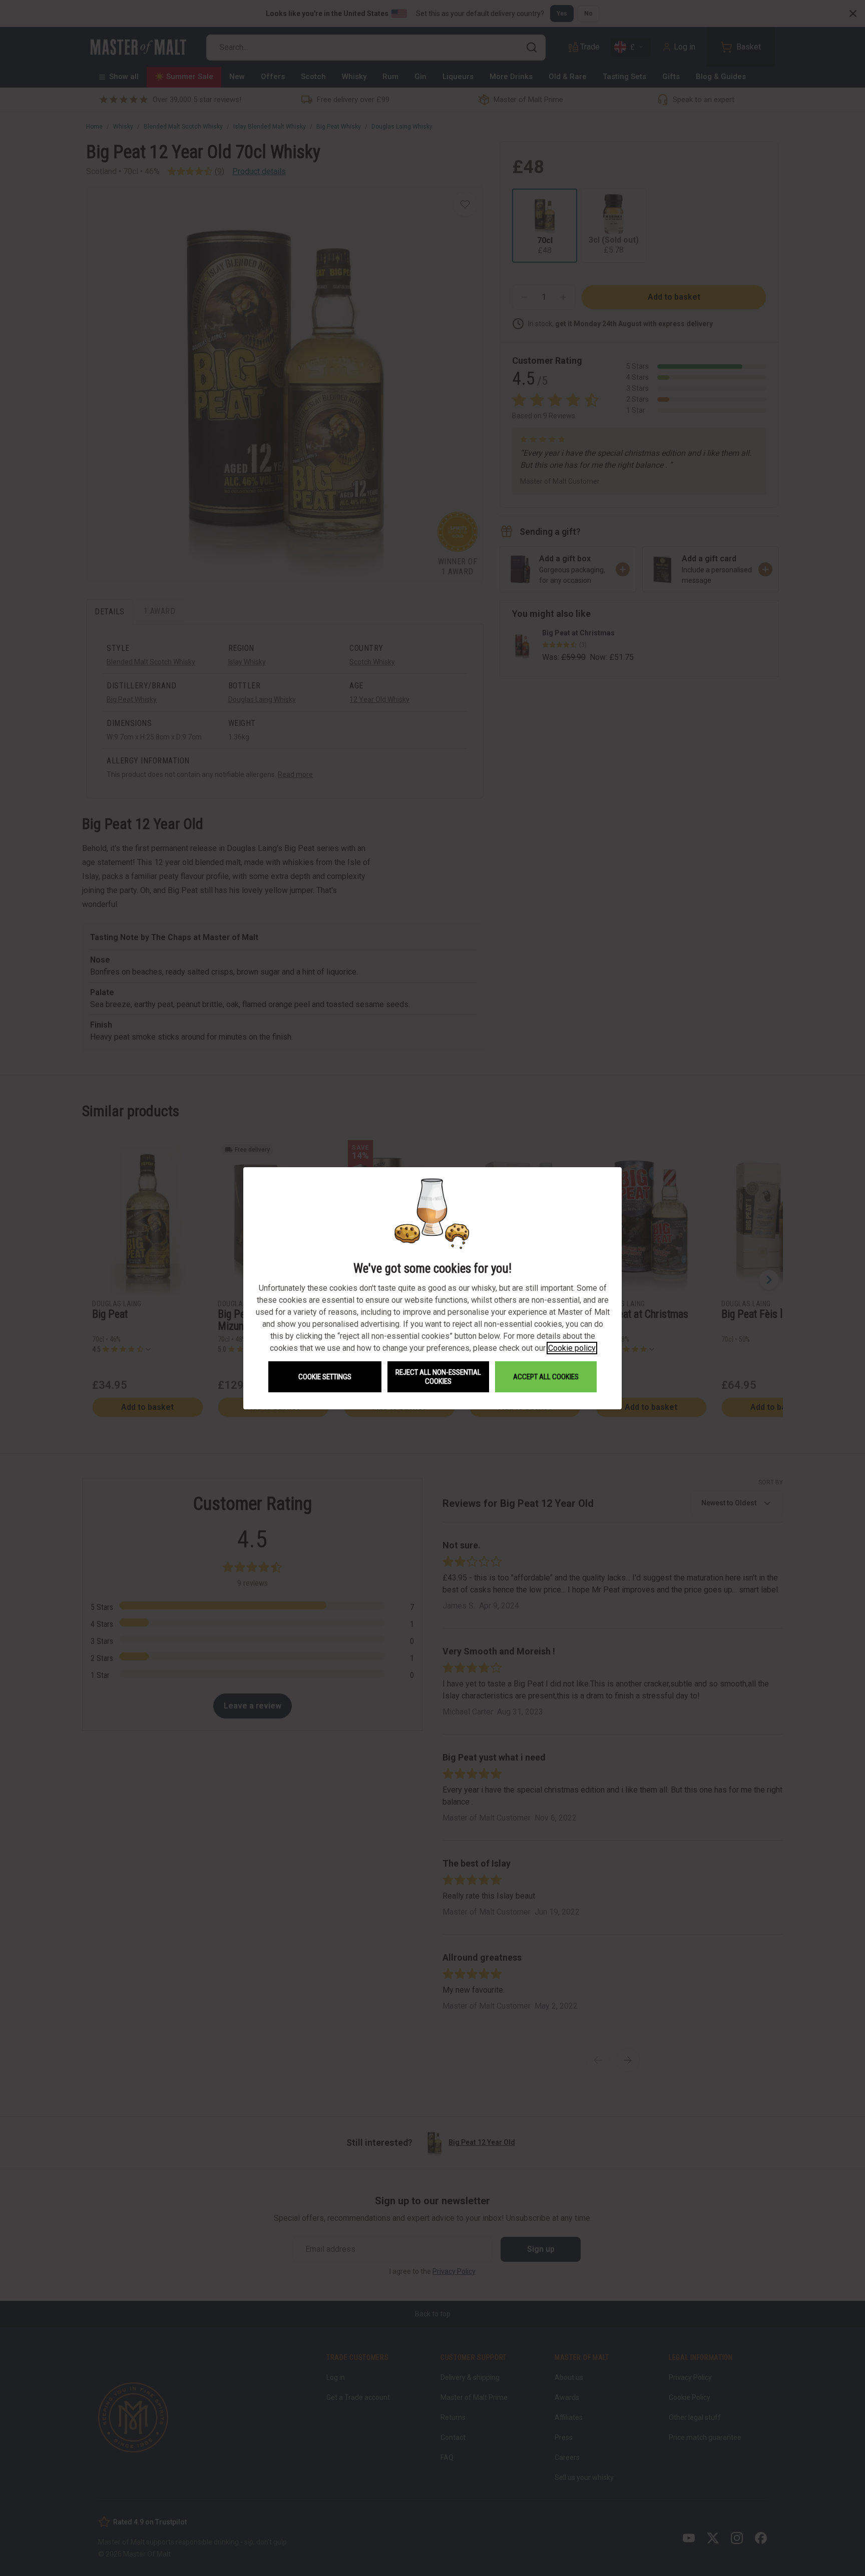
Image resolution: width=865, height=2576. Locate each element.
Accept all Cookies (546, 1377)
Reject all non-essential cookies (438, 1377)
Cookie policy (572, 1348)
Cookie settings (325, 1377)
